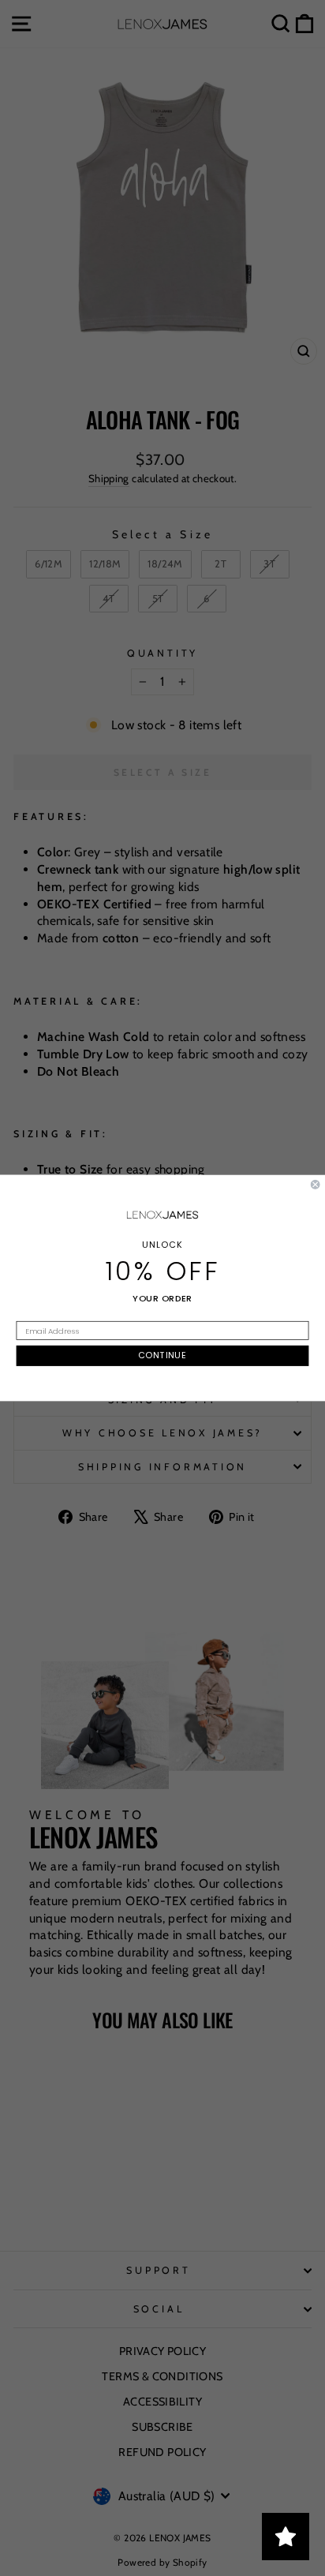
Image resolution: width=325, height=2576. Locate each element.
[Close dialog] (316, 1185)
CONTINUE (162, 1356)
